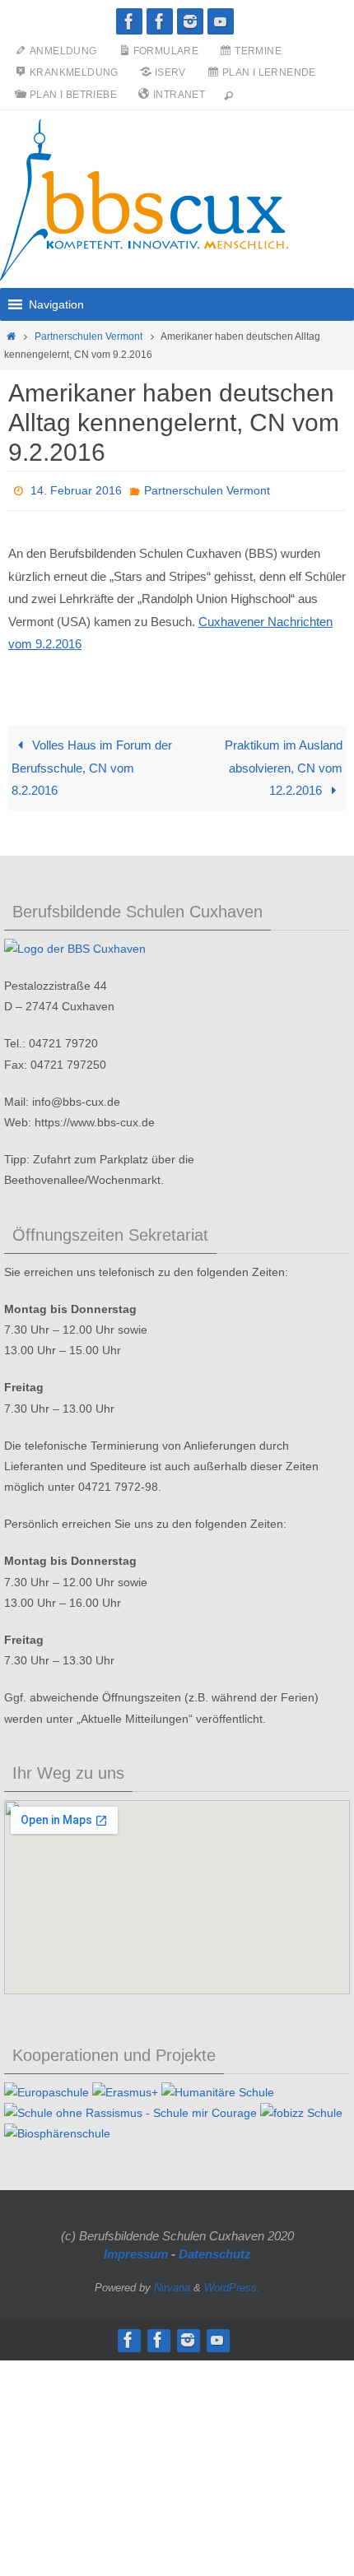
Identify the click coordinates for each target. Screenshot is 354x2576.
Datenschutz (215, 2249)
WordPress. (232, 2283)
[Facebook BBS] (129, 21)
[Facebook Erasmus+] (160, 21)
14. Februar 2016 (76, 489)
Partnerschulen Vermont (88, 337)
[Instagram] (190, 21)
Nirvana (172, 2283)
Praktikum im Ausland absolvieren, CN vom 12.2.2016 (284, 764)
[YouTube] (221, 21)
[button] (56, 304)
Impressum (136, 2249)
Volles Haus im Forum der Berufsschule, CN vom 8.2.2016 (92, 764)
